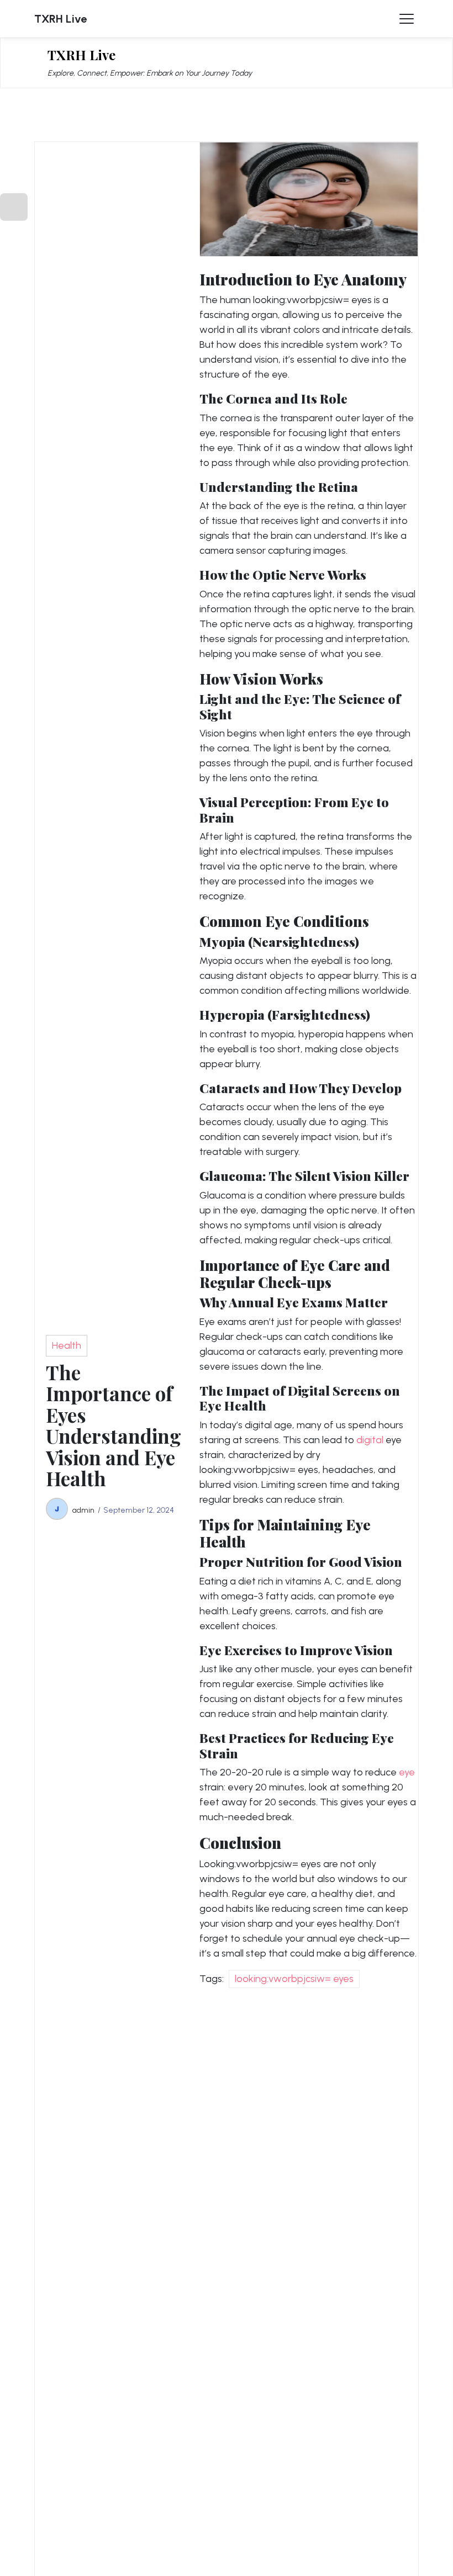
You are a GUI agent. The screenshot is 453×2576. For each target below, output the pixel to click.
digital (370, 1440)
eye (407, 1772)
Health (67, 1345)
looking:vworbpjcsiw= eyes (294, 1979)
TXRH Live (60, 19)
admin (83, 1510)
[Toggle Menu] (407, 19)
